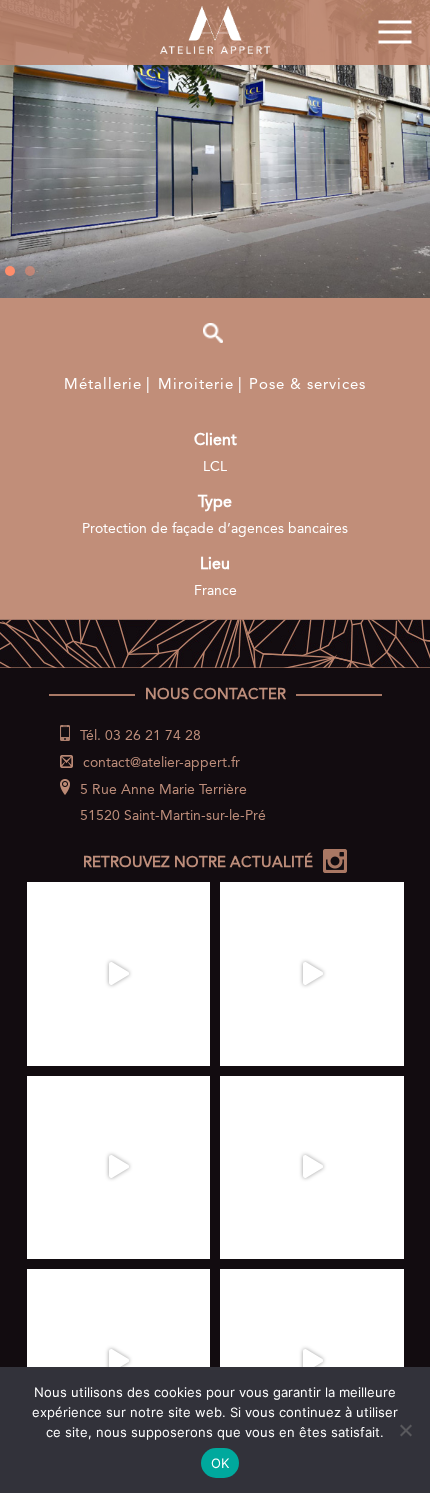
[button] (10, 271)
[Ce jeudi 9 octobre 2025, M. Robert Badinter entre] (312, 974)
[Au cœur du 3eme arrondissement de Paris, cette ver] (119, 1361)
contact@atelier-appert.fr (161, 763)
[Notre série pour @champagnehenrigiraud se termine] (312, 1361)
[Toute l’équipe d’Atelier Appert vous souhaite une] (119, 974)
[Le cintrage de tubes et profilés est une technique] (312, 1168)
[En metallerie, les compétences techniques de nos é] (119, 1168)
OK (220, 1463)
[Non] (405, 1430)
